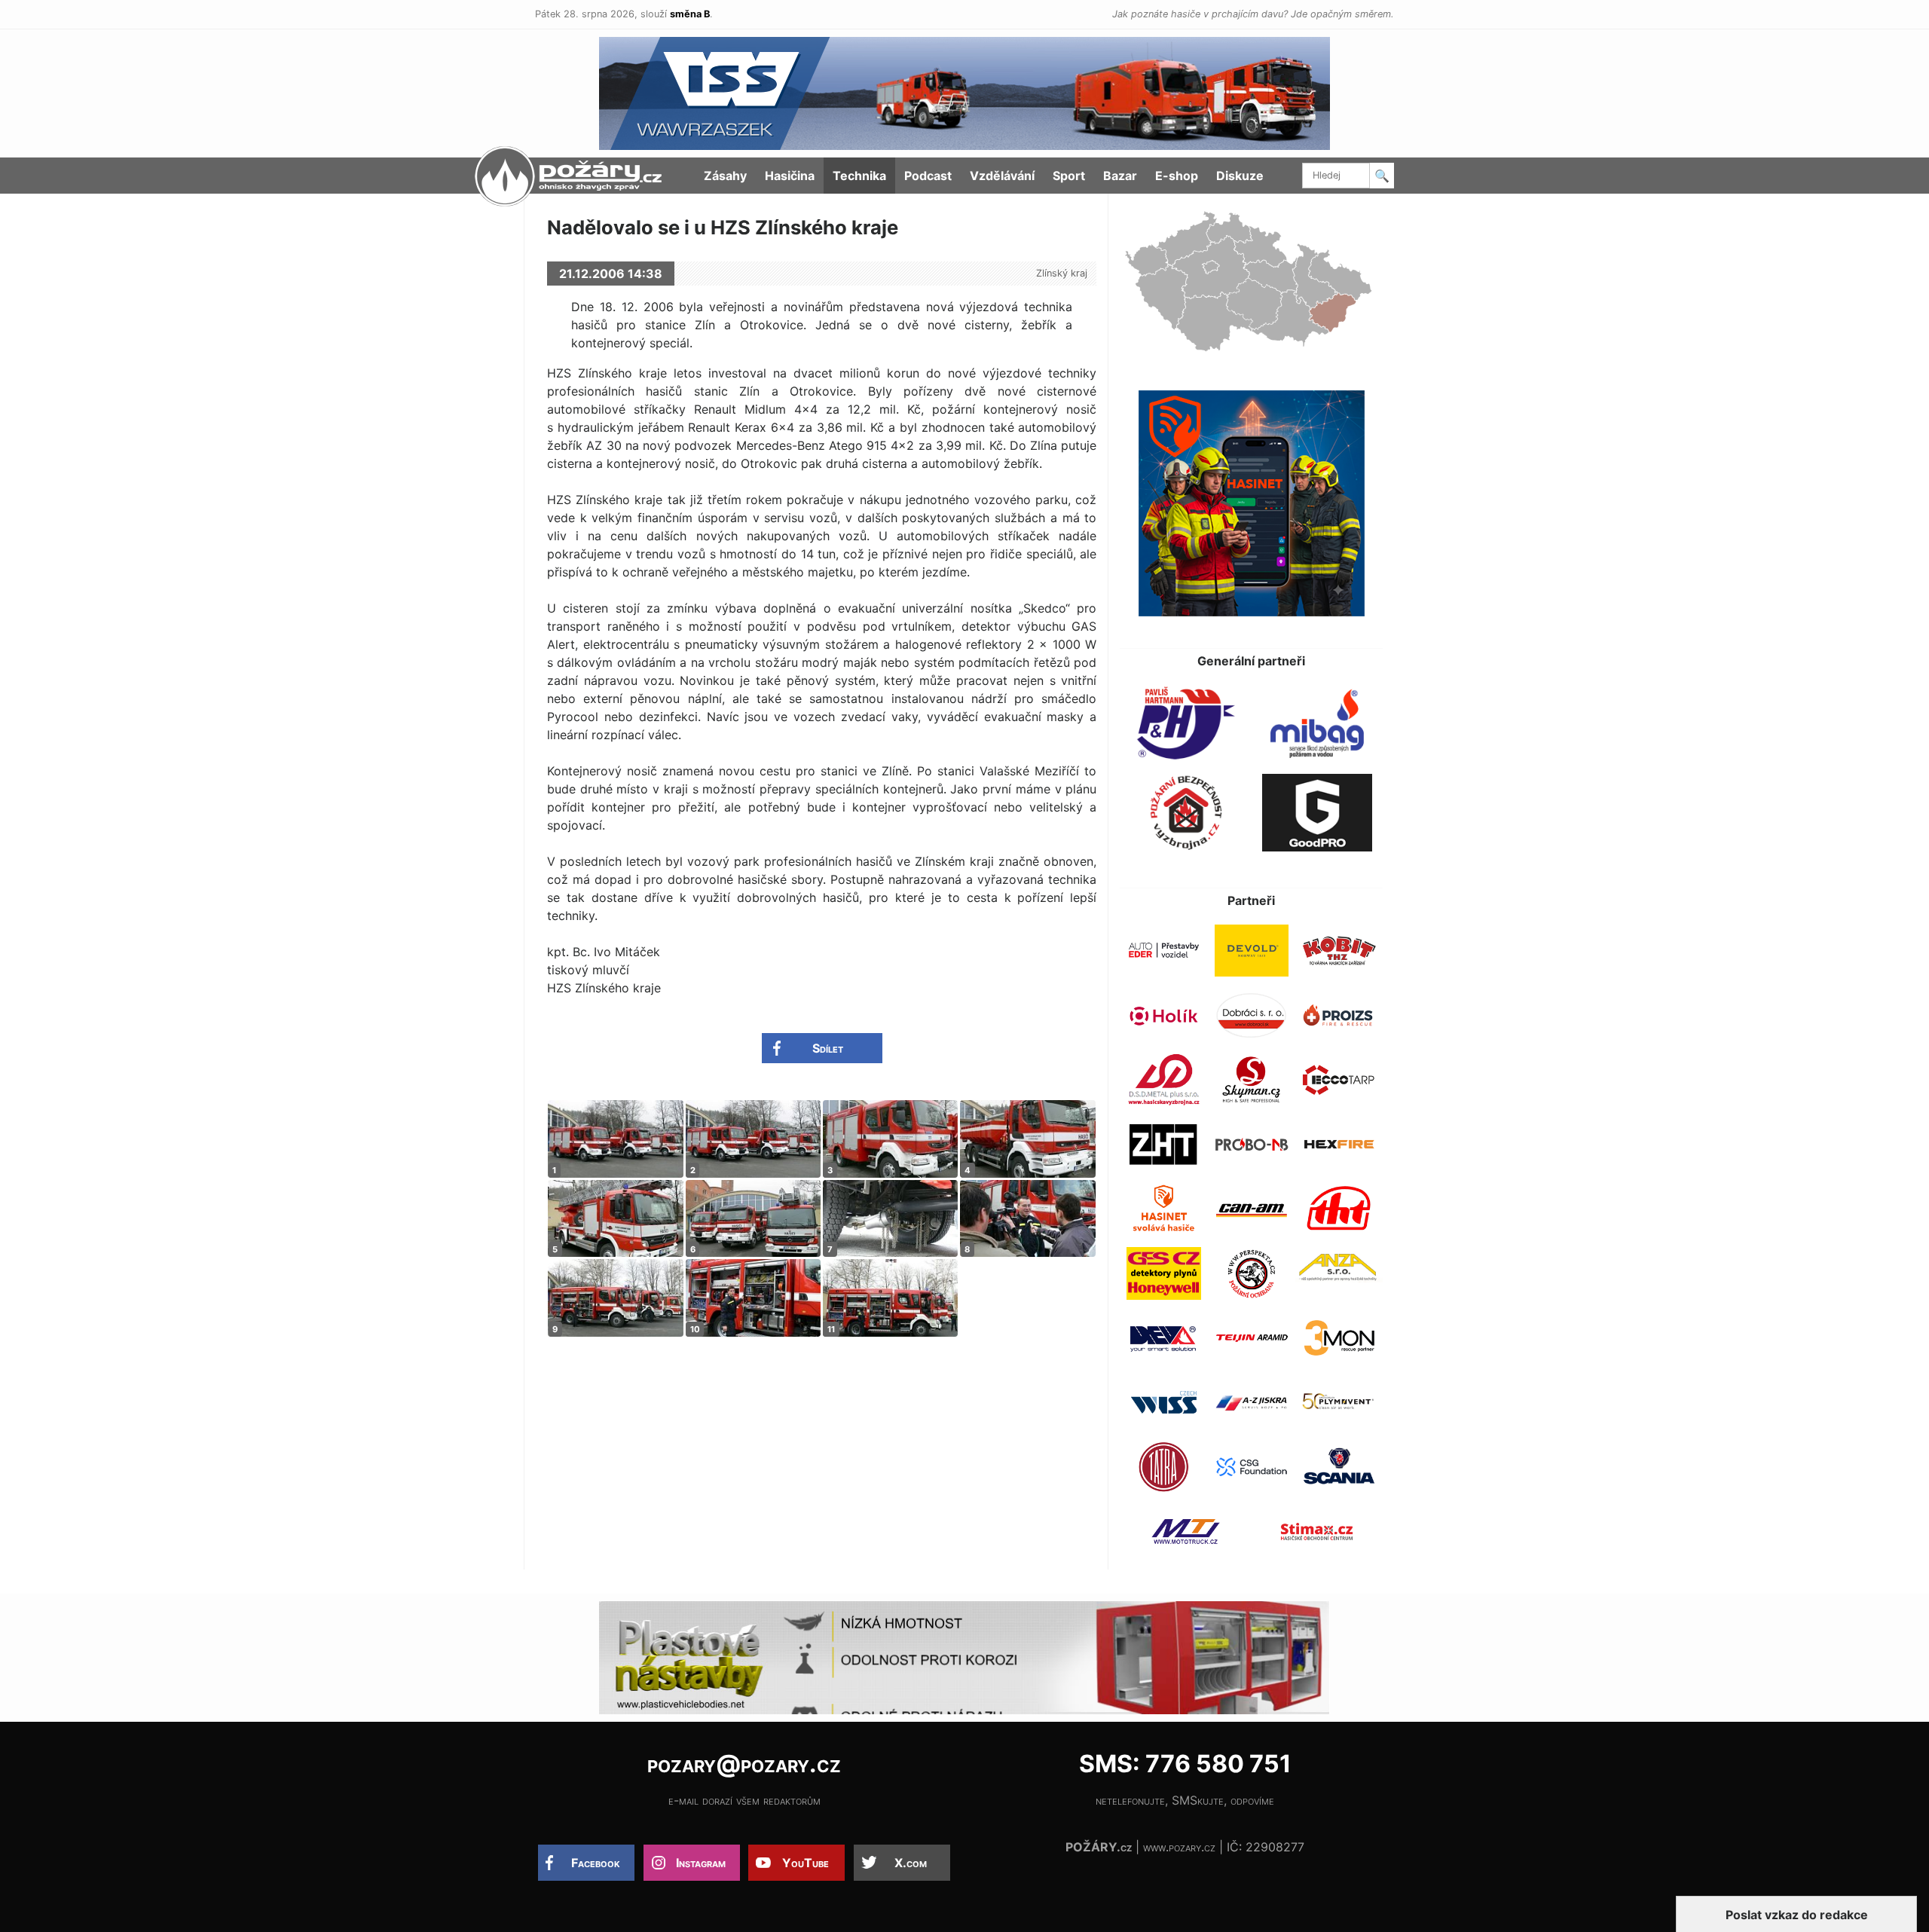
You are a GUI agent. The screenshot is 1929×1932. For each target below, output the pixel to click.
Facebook (596, 1863)
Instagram (701, 1863)
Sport (1069, 176)
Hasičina (790, 176)
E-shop (1177, 176)
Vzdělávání (1002, 176)
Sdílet (828, 1048)
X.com (911, 1863)
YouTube (806, 1863)
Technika (859, 176)
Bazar (1120, 176)
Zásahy (725, 176)
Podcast (928, 176)
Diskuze (1240, 176)
